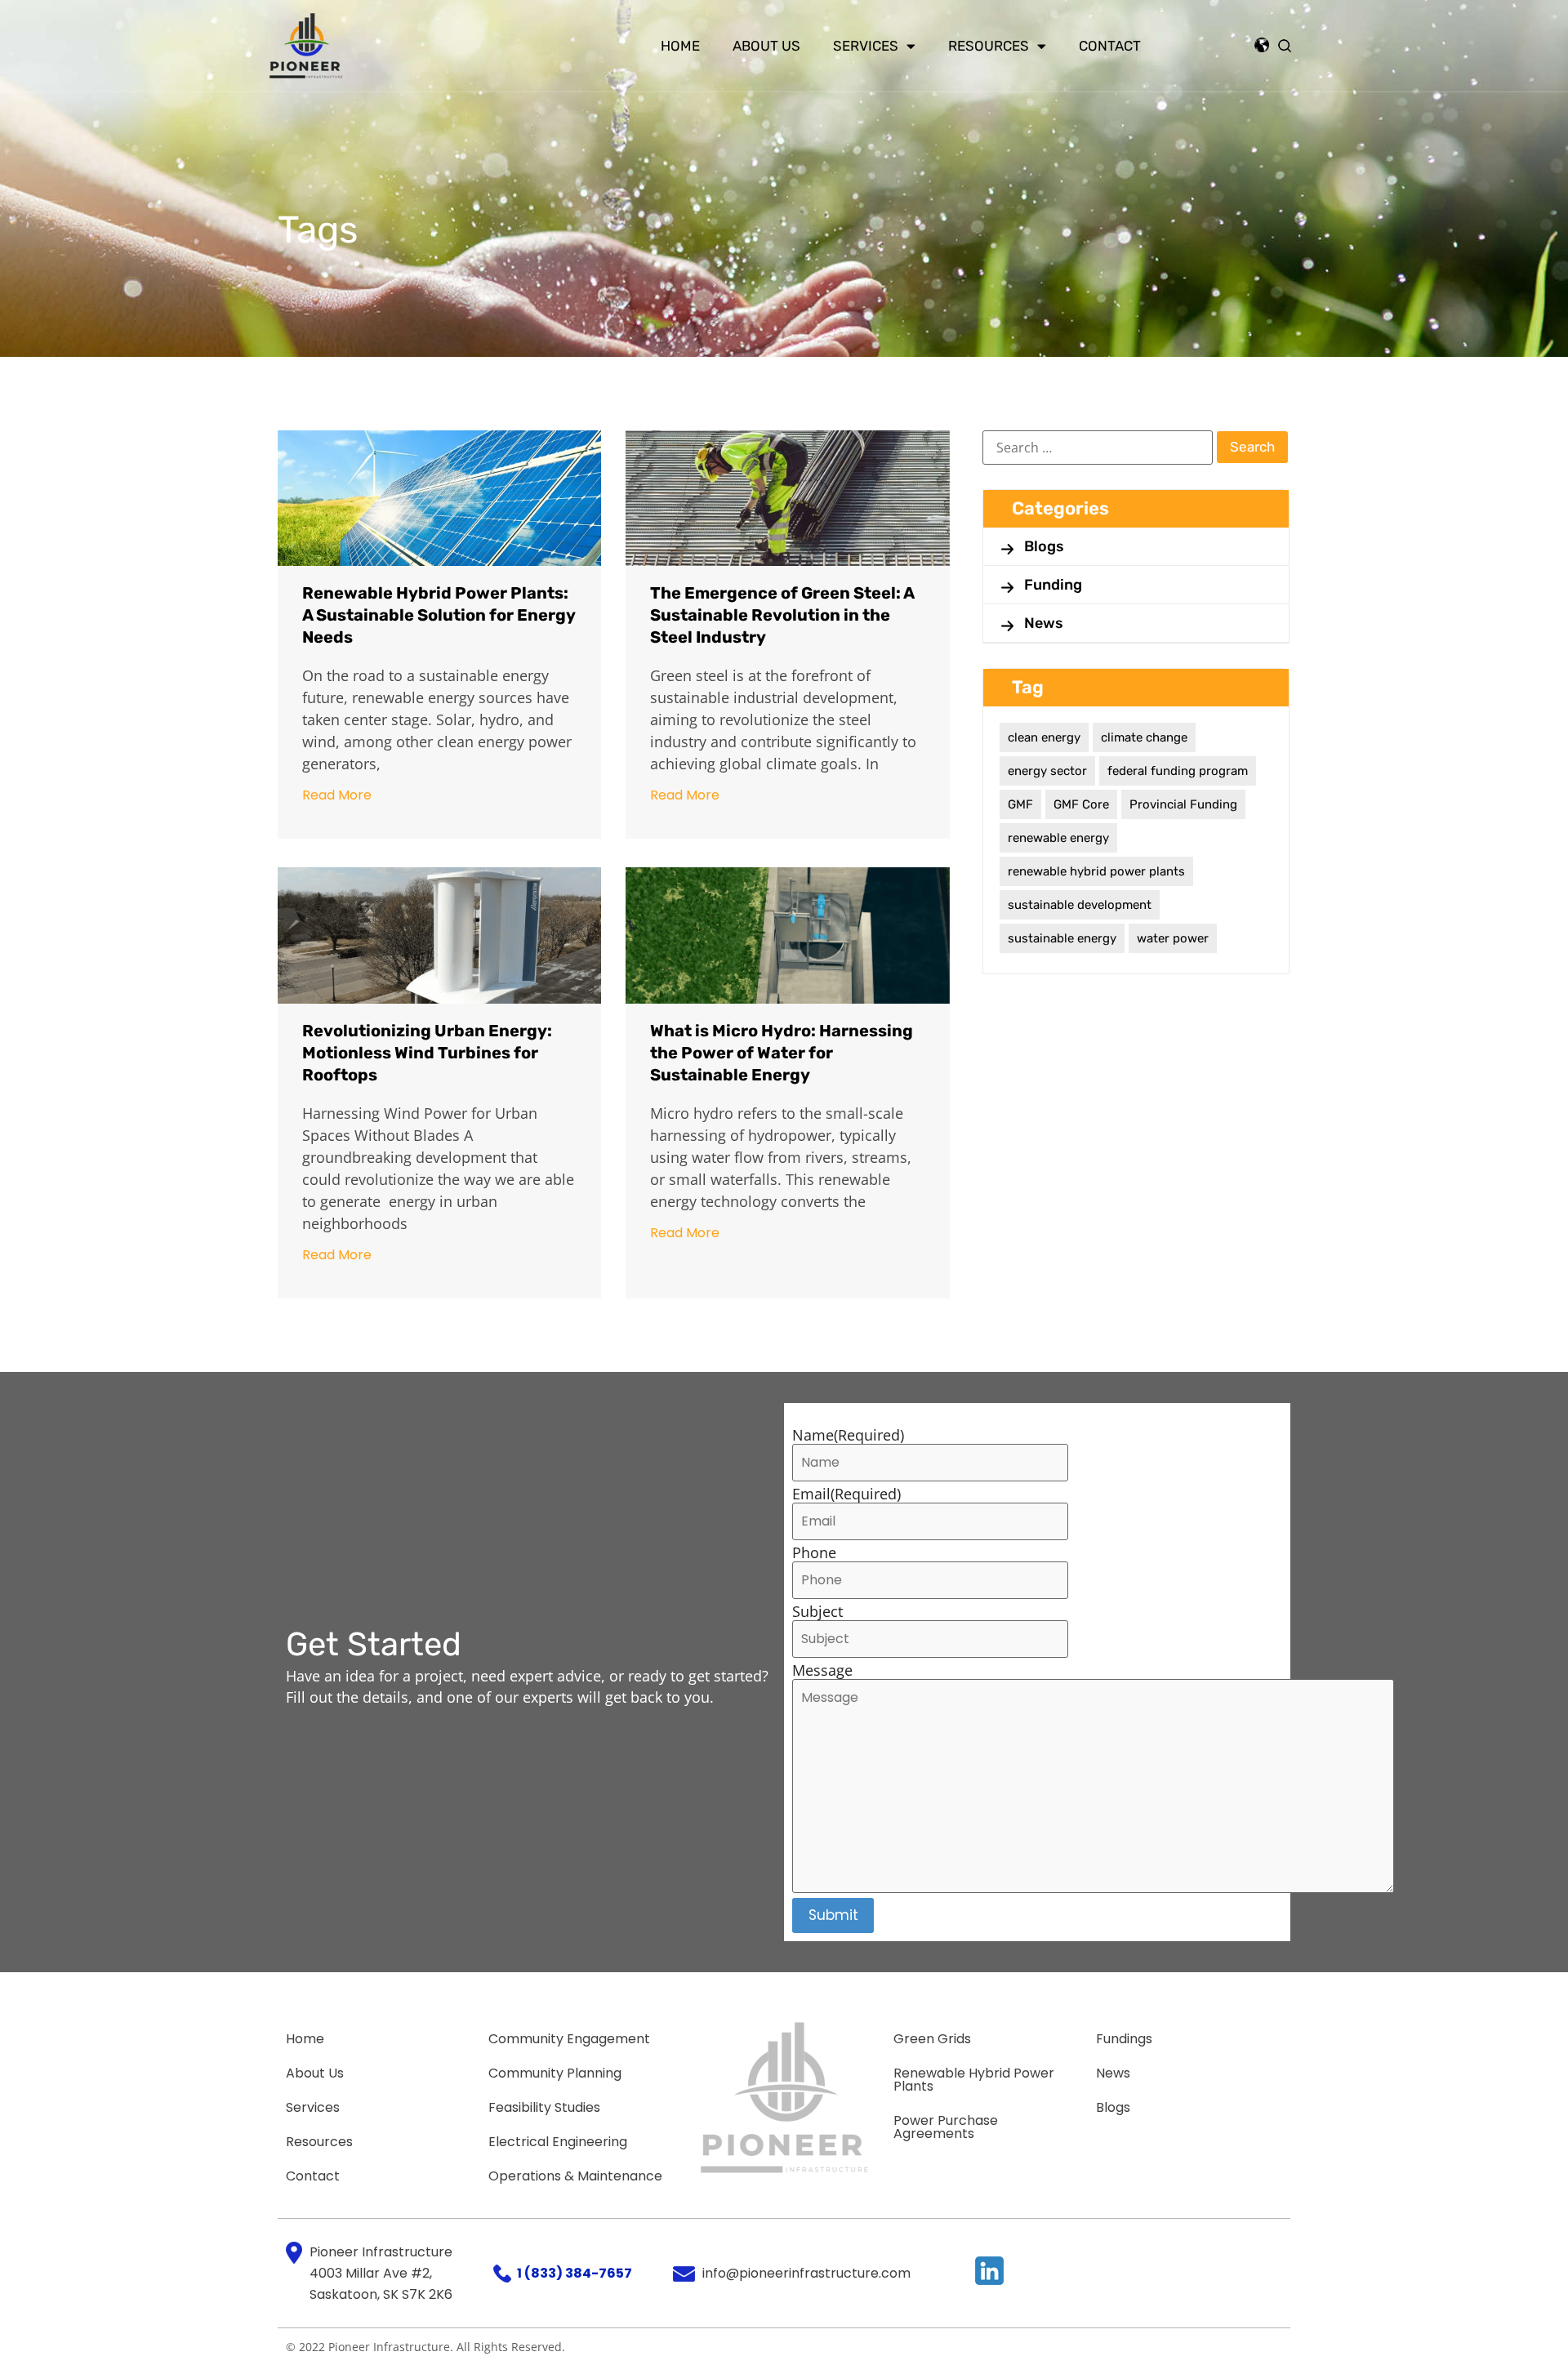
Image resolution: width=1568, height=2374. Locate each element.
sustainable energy (1062, 938)
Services (866, 46)
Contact (1110, 46)
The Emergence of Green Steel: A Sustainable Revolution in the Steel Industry (782, 615)
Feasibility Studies (544, 2107)
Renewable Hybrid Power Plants (974, 2080)
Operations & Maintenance (575, 2176)
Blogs (1044, 546)
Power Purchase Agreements (946, 2127)
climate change (1144, 737)
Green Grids (932, 2039)
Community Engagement (569, 2039)
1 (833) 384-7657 (575, 2273)
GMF (1020, 804)
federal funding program (1178, 771)
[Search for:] (1098, 448)
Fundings (1124, 2039)
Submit (833, 1915)
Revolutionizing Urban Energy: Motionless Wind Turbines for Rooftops (427, 1053)
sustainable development (1080, 905)
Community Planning (555, 2073)
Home (680, 46)
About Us (766, 46)
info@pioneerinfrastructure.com (806, 2273)
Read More (337, 795)
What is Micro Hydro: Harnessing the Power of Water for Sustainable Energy (782, 1053)
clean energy (1044, 737)
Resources (989, 46)
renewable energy (1058, 838)
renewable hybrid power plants (1096, 871)
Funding (1053, 585)
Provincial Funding (1183, 804)
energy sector (1047, 771)
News (1044, 623)
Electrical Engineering (558, 2142)
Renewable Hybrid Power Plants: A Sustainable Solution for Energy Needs (439, 615)
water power (1173, 938)
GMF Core (1081, 804)
